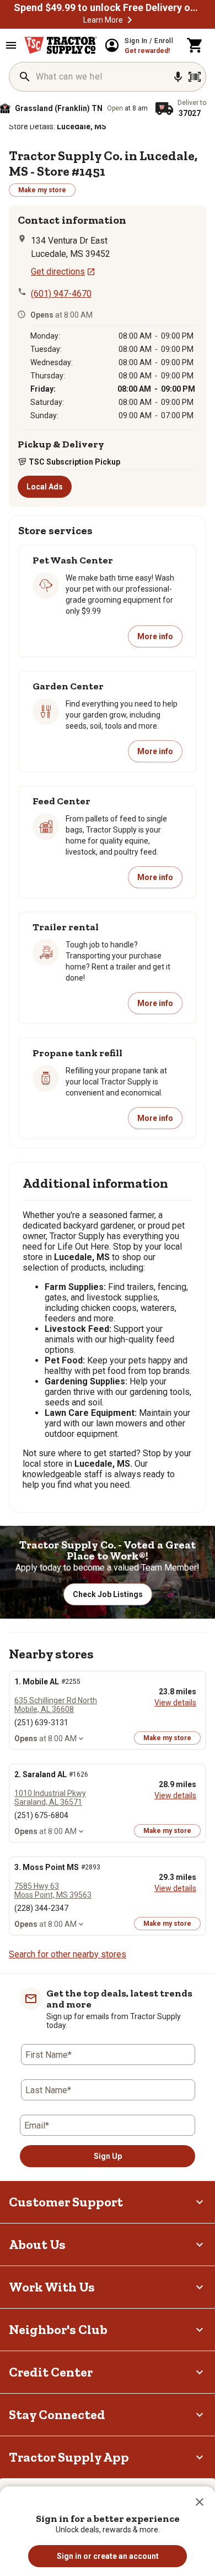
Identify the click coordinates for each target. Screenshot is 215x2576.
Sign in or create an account (108, 2556)
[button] (200, 2502)
